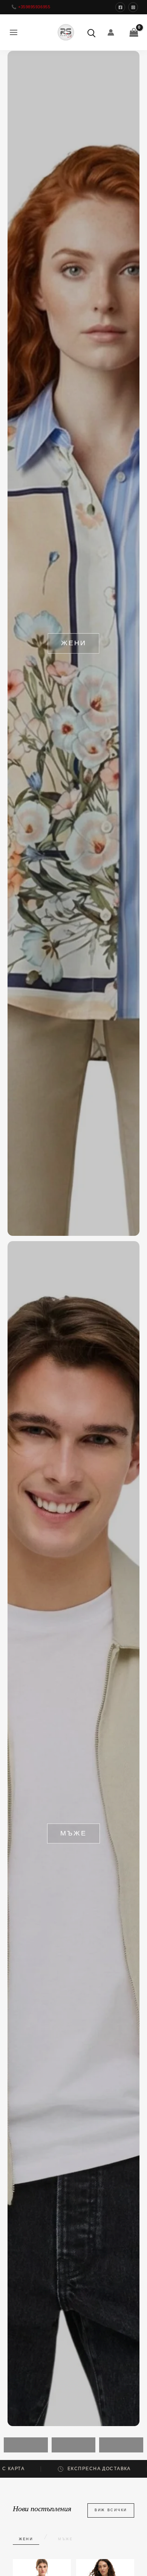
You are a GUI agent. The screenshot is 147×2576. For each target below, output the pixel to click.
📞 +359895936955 (31, 7)
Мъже (66, 2539)
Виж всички (111, 2510)
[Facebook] (120, 7)
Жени (26, 2539)
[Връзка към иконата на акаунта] (111, 32)
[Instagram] (133, 7)
